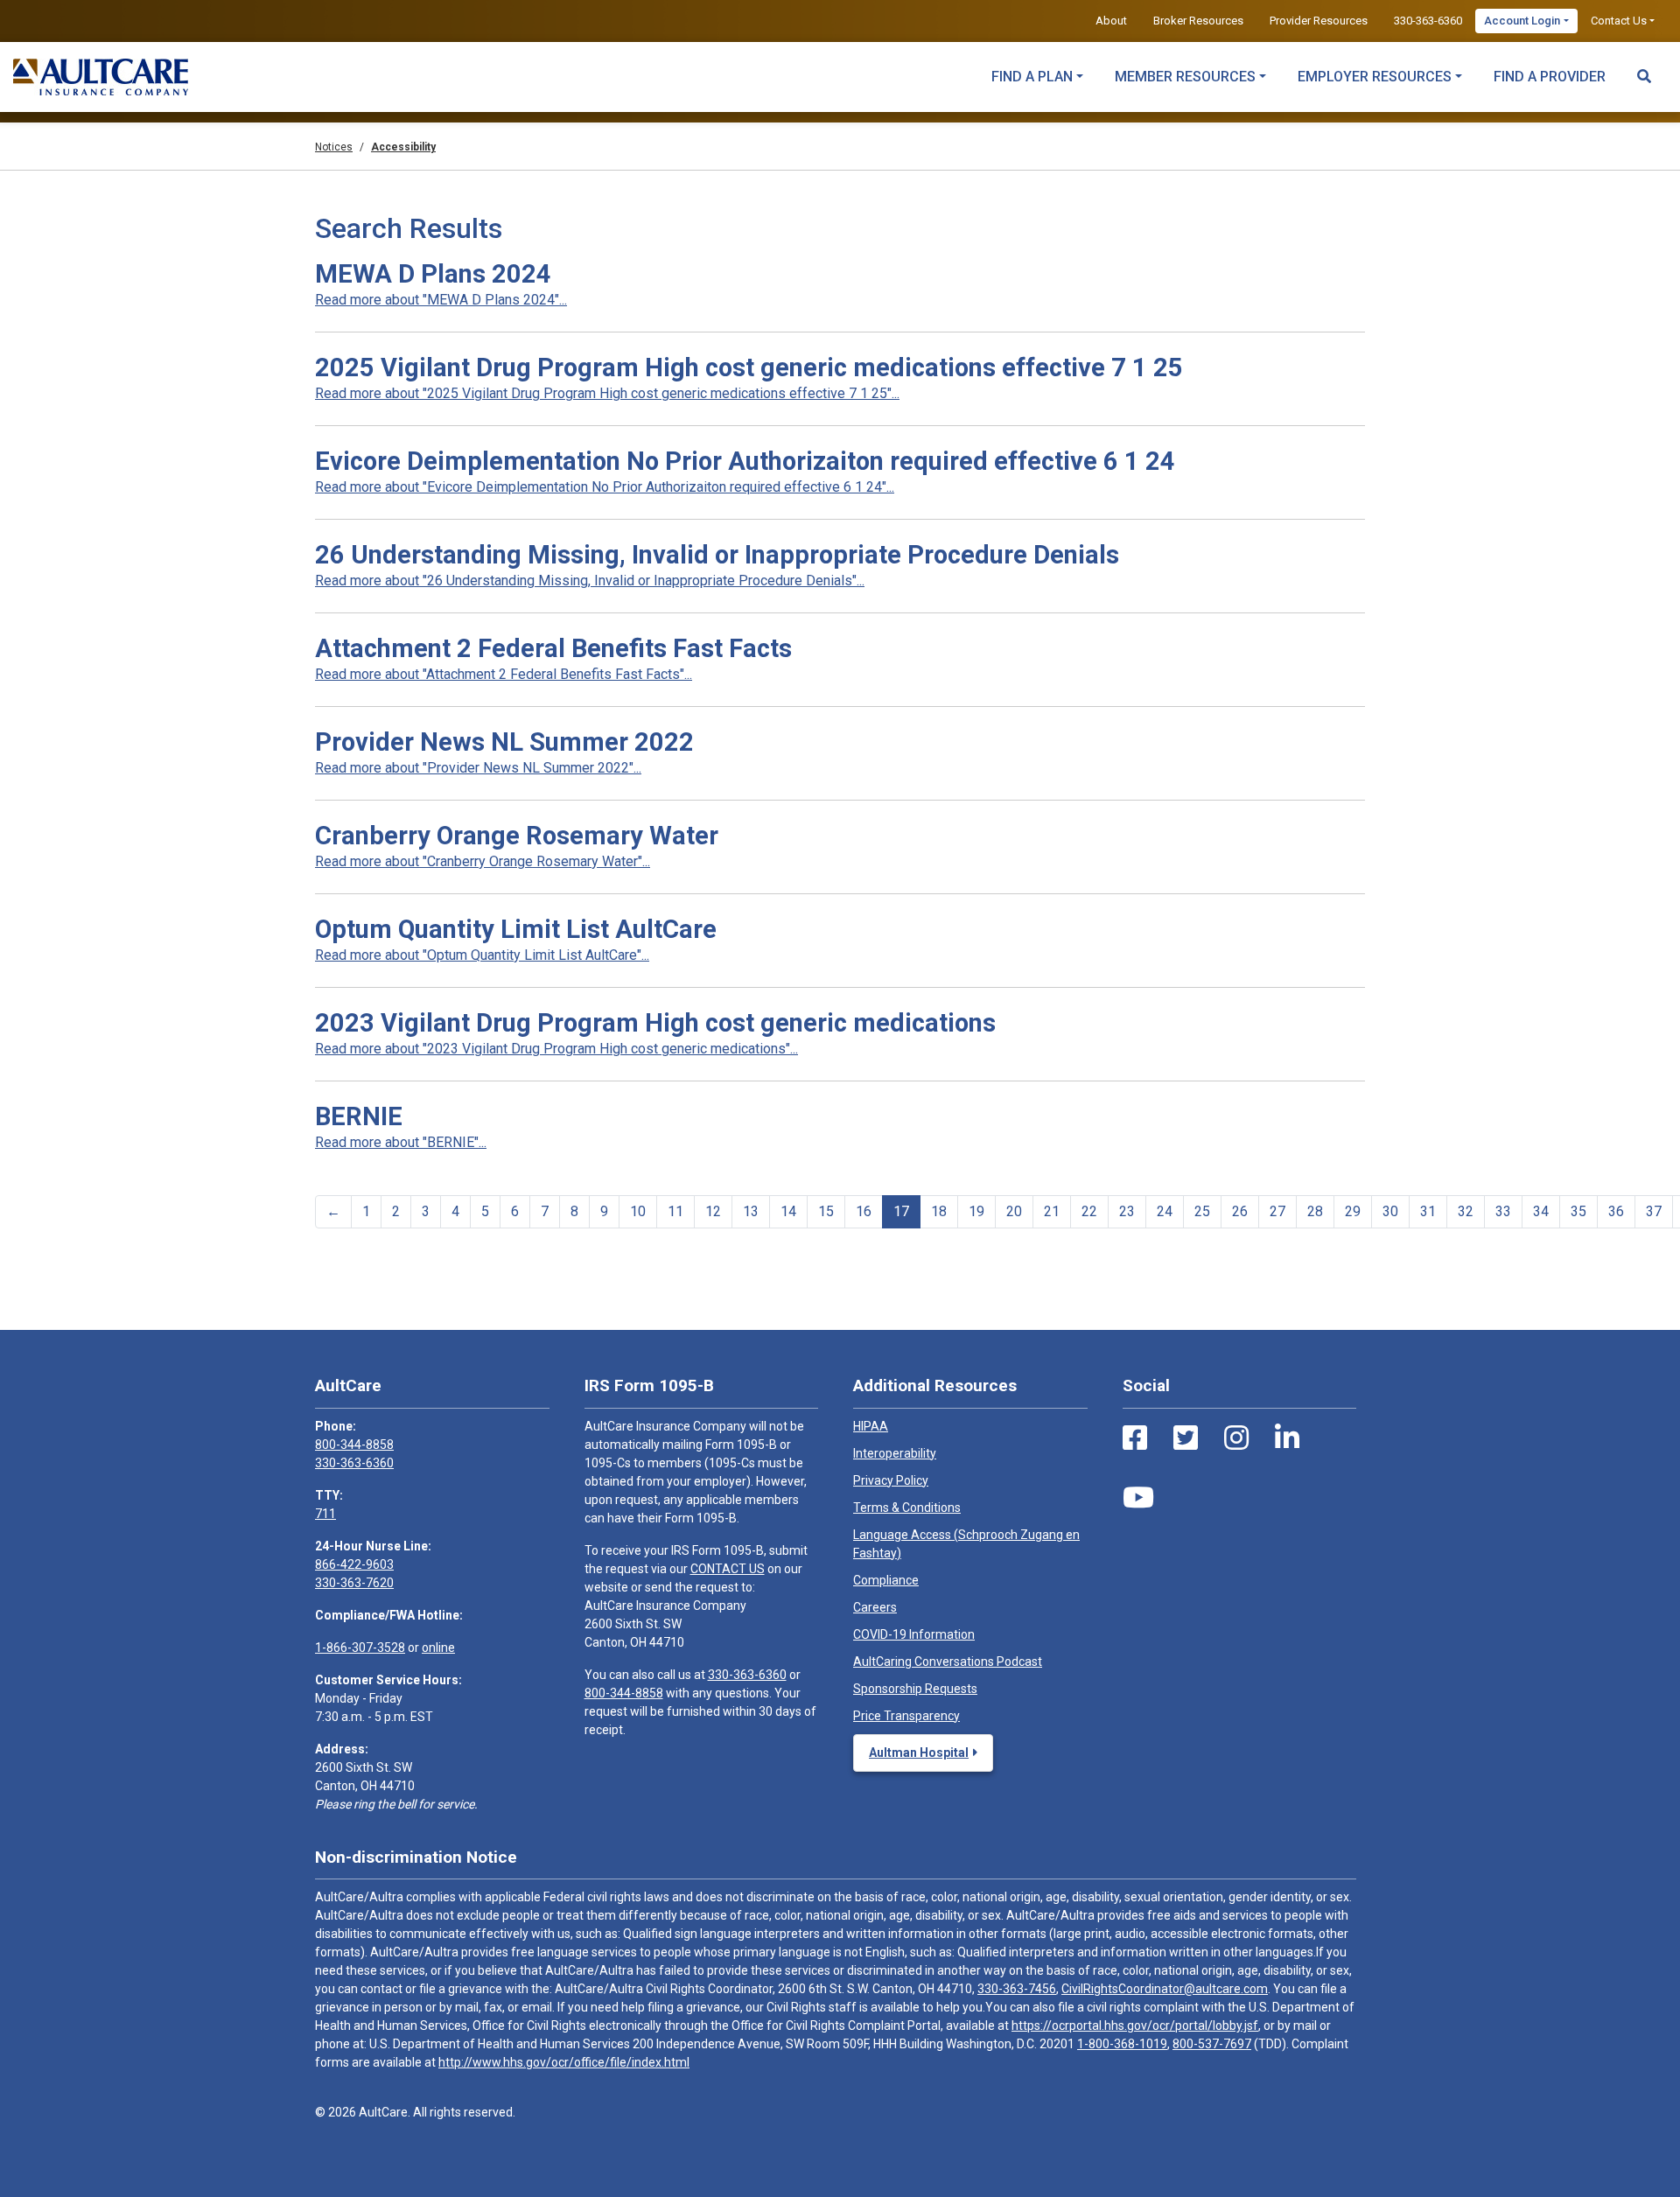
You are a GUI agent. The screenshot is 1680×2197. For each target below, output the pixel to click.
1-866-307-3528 (360, 1648)
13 (751, 1211)
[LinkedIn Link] (1287, 1438)
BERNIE (359, 1116)
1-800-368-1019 (1122, 2044)
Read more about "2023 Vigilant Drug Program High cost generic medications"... (556, 1049)
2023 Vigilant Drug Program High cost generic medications (655, 1023)
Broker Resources (1198, 21)
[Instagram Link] (1236, 1438)
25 (1202, 1211)
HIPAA (871, 1426)
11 (675, 1211)
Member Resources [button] (1185, 77)
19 (976, 1211)
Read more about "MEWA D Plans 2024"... (441, 300)
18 (939, 1211)
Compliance (886, 1580)
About (1111, 21)
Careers (875, 1607)
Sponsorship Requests (915, 1689)
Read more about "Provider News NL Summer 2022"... (478, 768)
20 (1014, 1211)
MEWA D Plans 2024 (433, 274)
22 (1089, 1211)
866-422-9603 (354, 1564)
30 (1390, 1211)
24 (1165, 1211)
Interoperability (895, 1453)
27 (1277, 1211)
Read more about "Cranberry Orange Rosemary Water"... (483, 861)
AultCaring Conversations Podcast (948, 1662)
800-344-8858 (354, 1445)
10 (638, 1211)
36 (1616, 1211)
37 (1654, 1211)
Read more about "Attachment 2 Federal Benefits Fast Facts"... (504, 674)
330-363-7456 (1017, 1989)
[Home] (101, 77)
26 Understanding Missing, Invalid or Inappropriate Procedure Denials (717, 555)
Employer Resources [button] (1375, 77)
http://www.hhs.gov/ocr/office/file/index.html (564, 2062)
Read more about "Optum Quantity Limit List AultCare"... (482, 955)
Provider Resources (1319, 21)
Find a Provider (1550, 77)
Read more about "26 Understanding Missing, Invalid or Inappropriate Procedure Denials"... (590, 581)
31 (1428, 1211)
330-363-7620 (354, 1583)
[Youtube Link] (1138, 1498)
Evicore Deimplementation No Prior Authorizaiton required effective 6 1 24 (745, 461)
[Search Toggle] (1644, 68)
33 (1503, 1211)
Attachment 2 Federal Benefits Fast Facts (553, 648)
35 (1578, 1211)
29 (1353, 1211)
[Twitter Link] (1186, 1438)
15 (826, 1211)
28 (1315, 1211)
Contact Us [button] (1619, 21)
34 (1541, 1211)
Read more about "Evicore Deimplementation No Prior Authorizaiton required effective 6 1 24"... (605, 487)
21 (1052, 1211)
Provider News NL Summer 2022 (504, 742)
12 (713, 1211)
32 (1466, 1211)
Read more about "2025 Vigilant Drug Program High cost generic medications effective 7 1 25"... (607, 393)
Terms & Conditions (907, 1508)
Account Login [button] (1522, 21)
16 (864, 1211)
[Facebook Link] (1135, 1438)
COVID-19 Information (914, 1634)
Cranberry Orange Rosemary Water (517, 836)
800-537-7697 (1212, 2044)
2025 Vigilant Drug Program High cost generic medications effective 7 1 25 (749, 367)
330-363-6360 (1428, 21)
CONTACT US (728, 1569)
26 (1240, 1211)
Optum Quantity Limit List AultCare (516, 929)
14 (788, 1211)
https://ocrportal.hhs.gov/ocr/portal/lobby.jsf (1135, 2026)
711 (325, 1514)
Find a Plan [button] (1032, 77)
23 (1127, 1211)
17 (901, 1211)
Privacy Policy (891, 1480)
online (438, 1648)
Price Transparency (906, 1716)
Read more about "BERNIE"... (401, 1142)
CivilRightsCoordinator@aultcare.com (1165, 1989)
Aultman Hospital (919, 1753)
